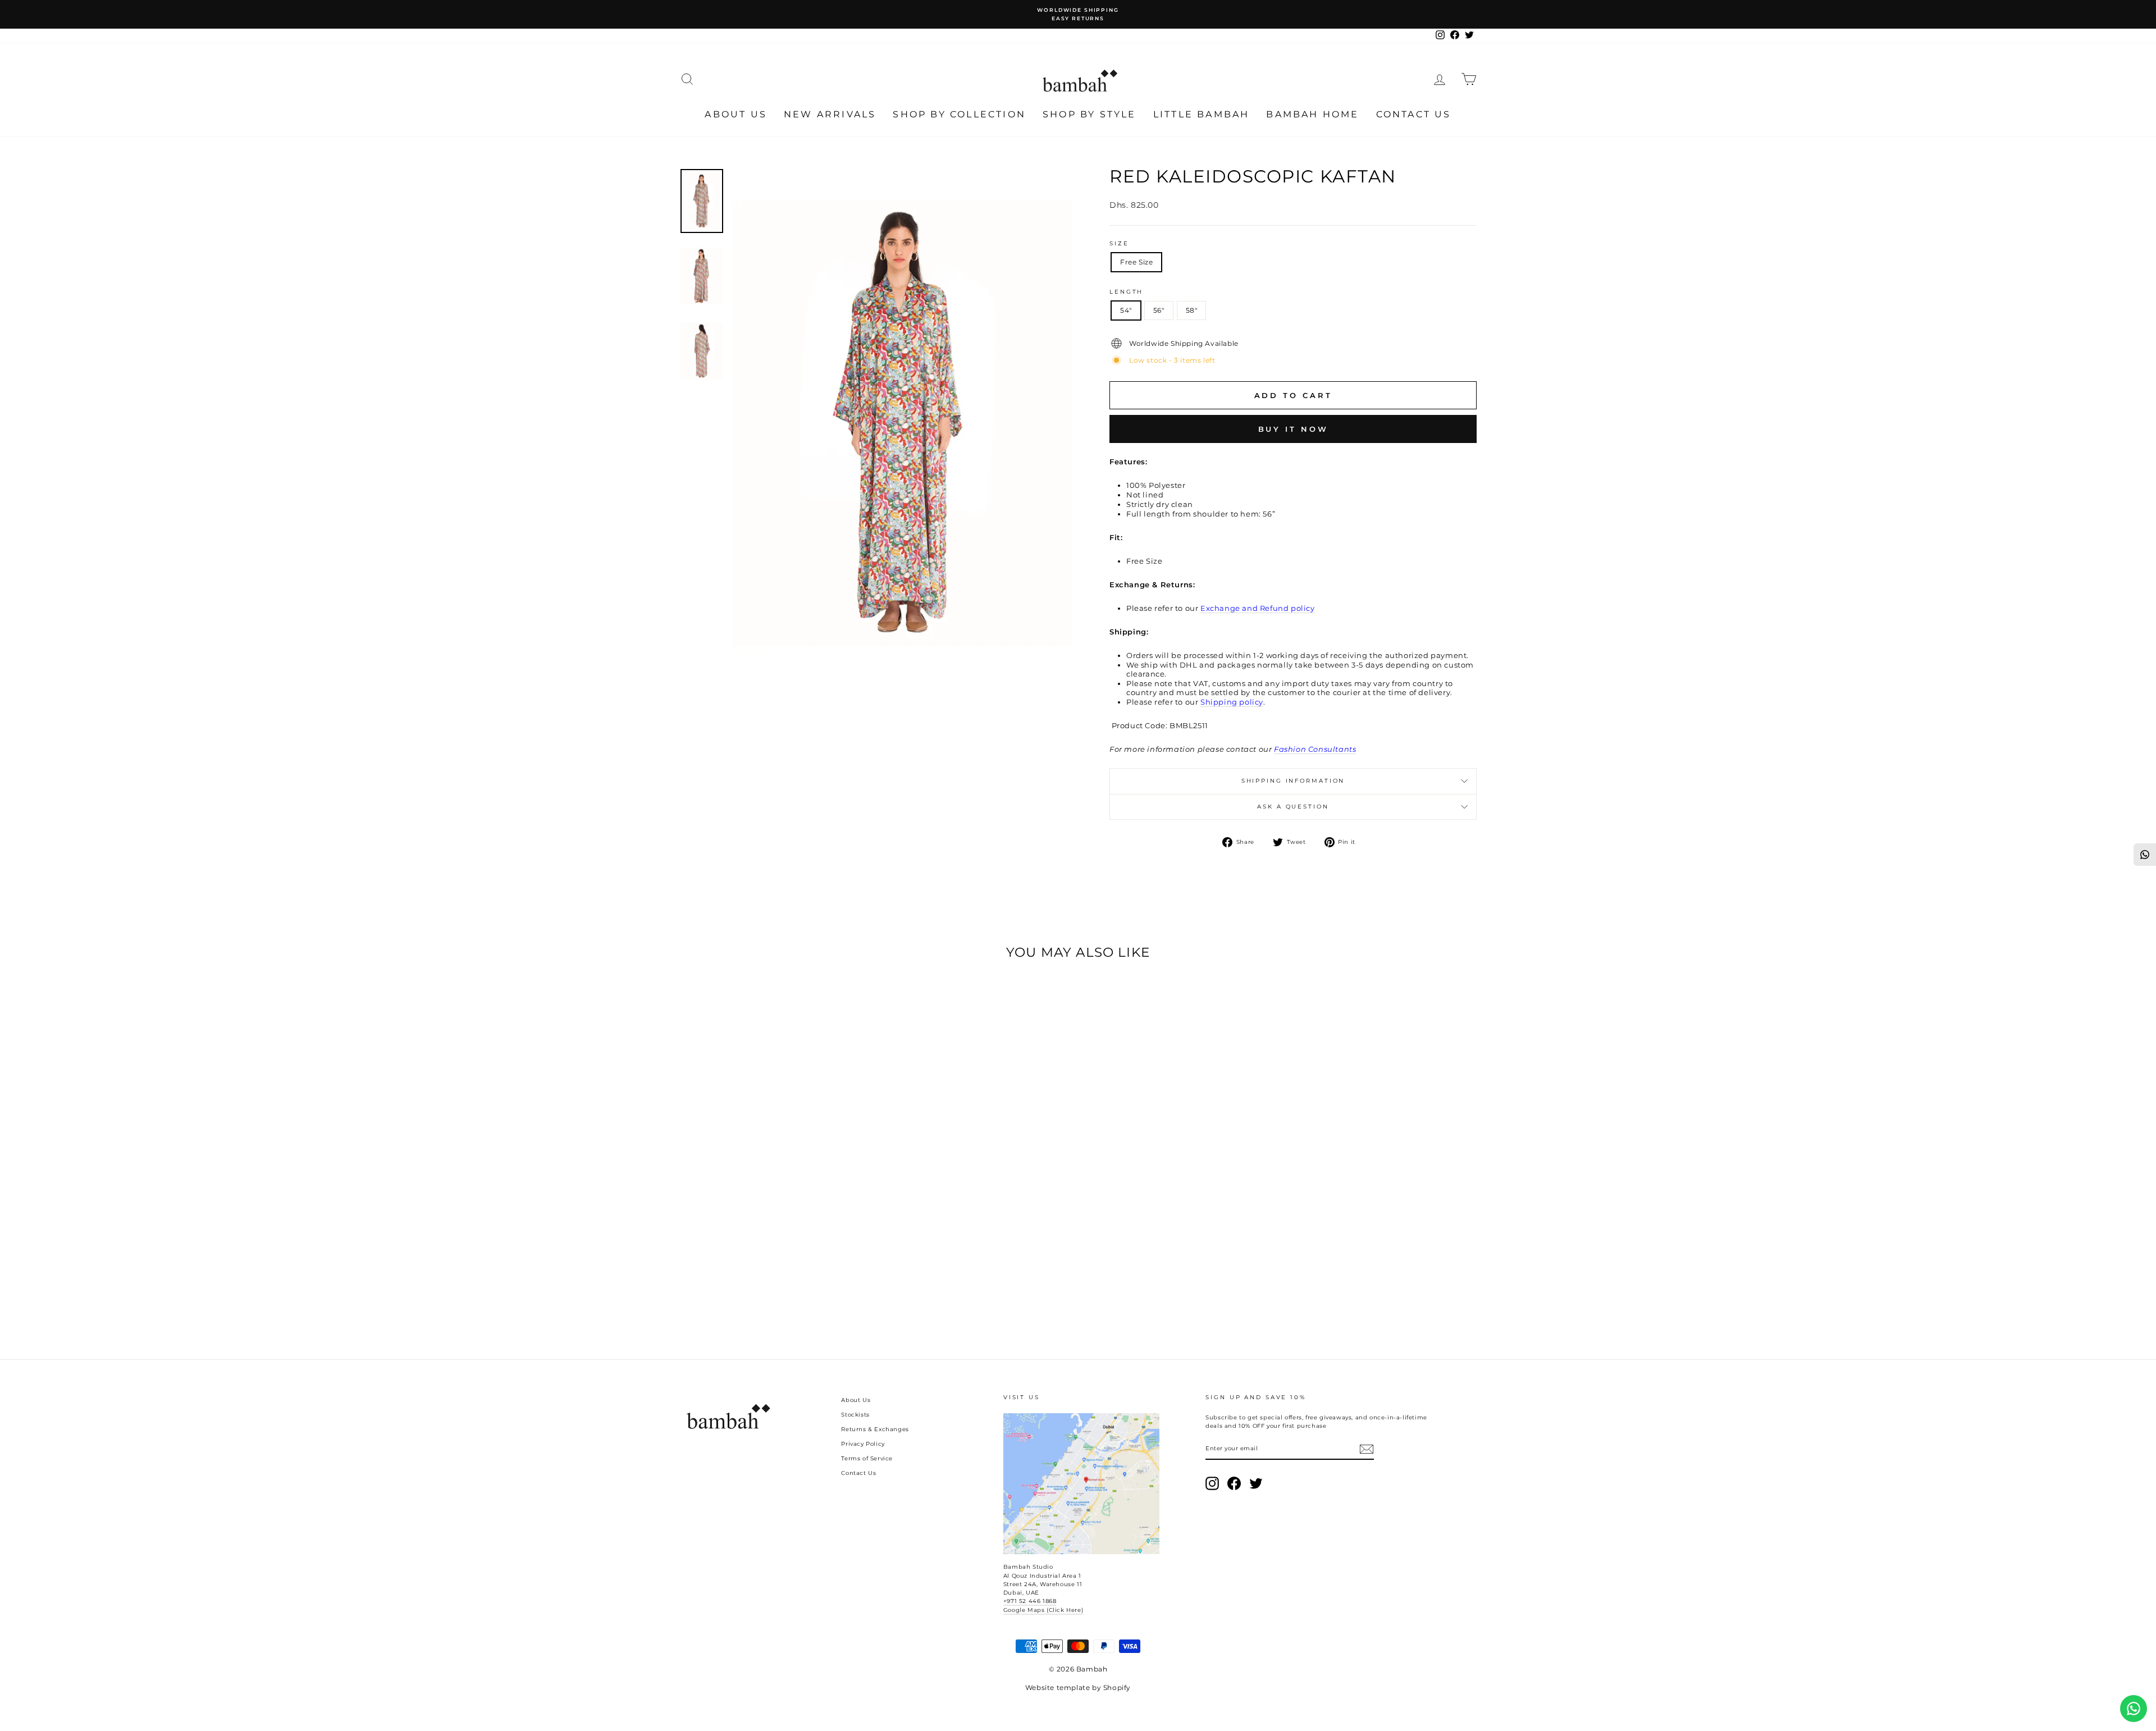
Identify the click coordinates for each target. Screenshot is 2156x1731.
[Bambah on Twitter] (1256, 1483)
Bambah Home (1312, 114)
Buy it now (1293, 429)
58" (1192, 310)
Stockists (855, 1415)
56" (1159, 310)
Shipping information (1293, 781)
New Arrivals (830, 114)
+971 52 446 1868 (1030, 1601)
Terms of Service (867, 1458)
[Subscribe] (1367, 1449)
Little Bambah (1202, 114)
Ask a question (1293, 807)
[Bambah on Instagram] (1212, 1483)
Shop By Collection (959, 114)
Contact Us (1414, 114)
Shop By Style (1090, 114)
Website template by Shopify (1078, 1687)
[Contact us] (2134, 1709)
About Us (736, 114)
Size (1119, 243)
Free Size (1136, 262)
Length (1126, 292)
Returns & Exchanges (875, 1429)
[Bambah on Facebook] (1234, 1483)
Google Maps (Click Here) (1043, 1610)
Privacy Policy (863, 1444)
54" (1126, 310)
